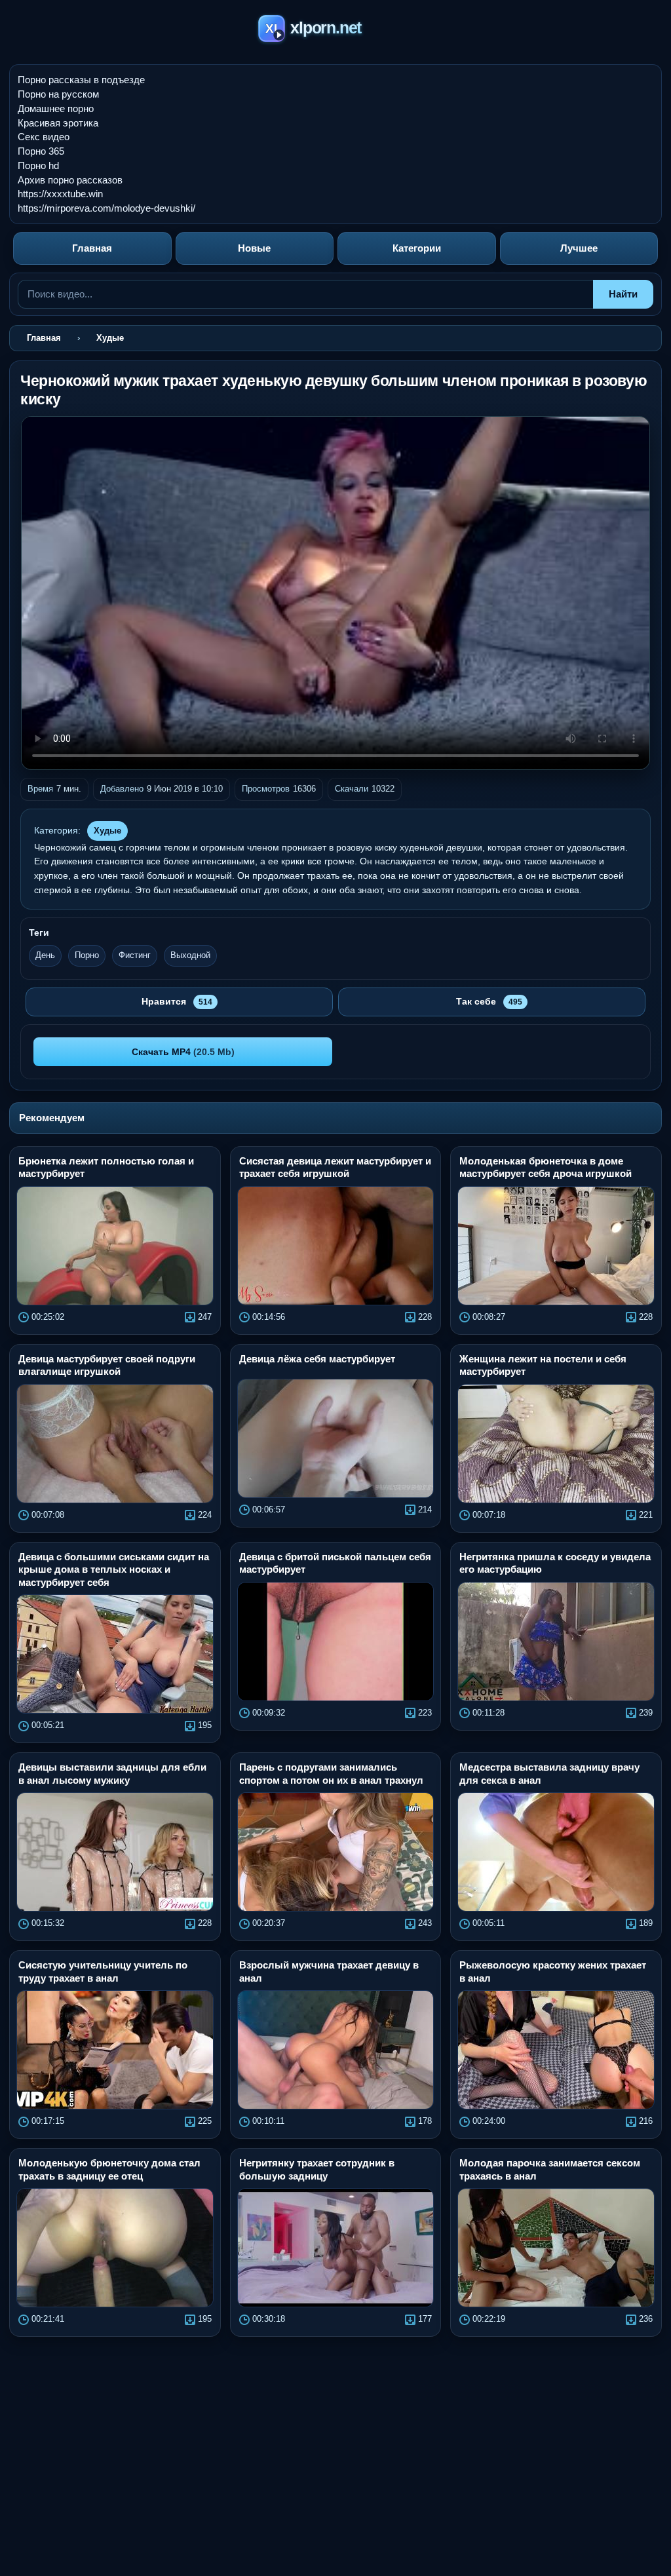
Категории (417, 248)
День (45, 955)
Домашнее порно (56, 108)
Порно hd (38, 165)
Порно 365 (41, 151)
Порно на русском (58, 94)
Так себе (489, 1001)
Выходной (190, 955)
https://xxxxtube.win (60, 194)
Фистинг (135, 955)
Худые (107, 831)
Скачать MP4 (183, 1052)
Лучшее (579, 248)
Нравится (177, 1001)
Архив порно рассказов (70, 180)
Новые (254, 248)
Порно (87, 955)
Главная (92, 248)
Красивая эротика (58, 123)
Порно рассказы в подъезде (81, 80)
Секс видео (44, 137)
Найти (623, 294)
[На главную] (336, 30)
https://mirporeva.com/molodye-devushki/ (106, 208)
